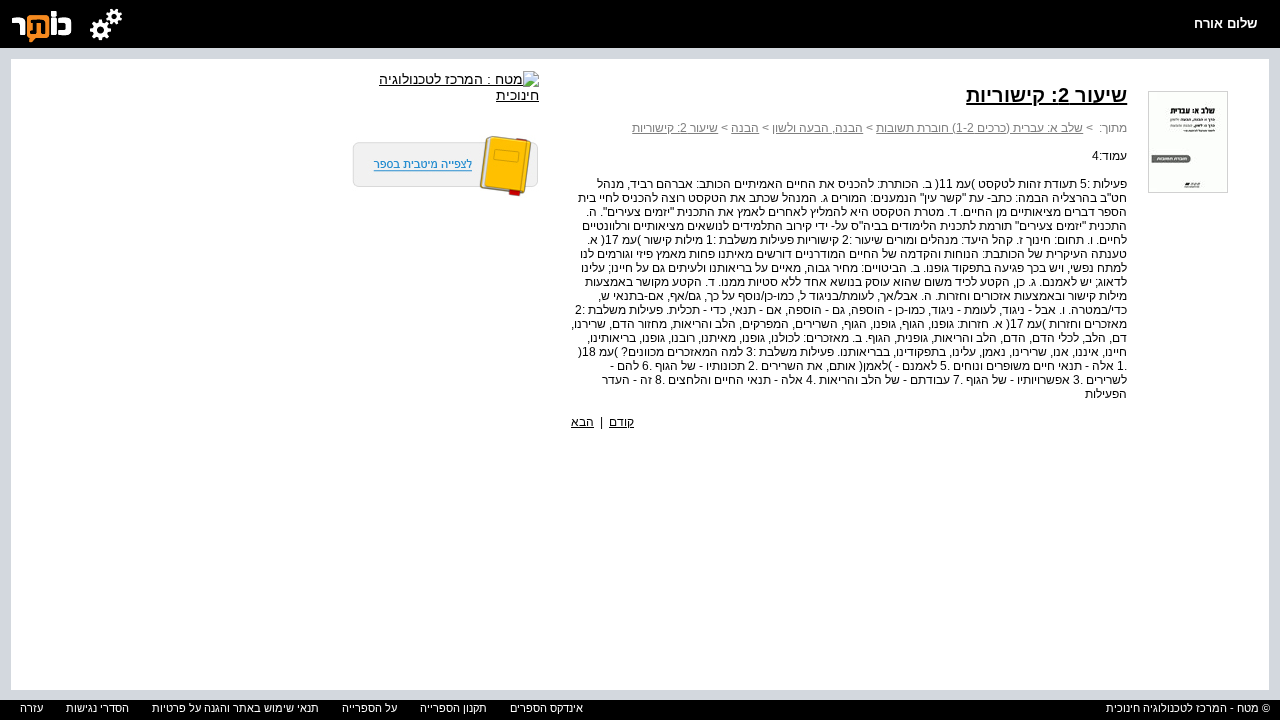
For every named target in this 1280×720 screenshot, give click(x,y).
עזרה (31, 708)
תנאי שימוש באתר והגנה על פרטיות (235, 708)
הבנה (745, 128)
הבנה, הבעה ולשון (817, 128)
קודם (621, 422)
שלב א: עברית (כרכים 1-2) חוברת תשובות (979, 128)
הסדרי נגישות (97, 708)
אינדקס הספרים (546, 708)
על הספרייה (369, 708)
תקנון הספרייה (453, 708)
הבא (582, 422)
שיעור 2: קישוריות (675, 128)
